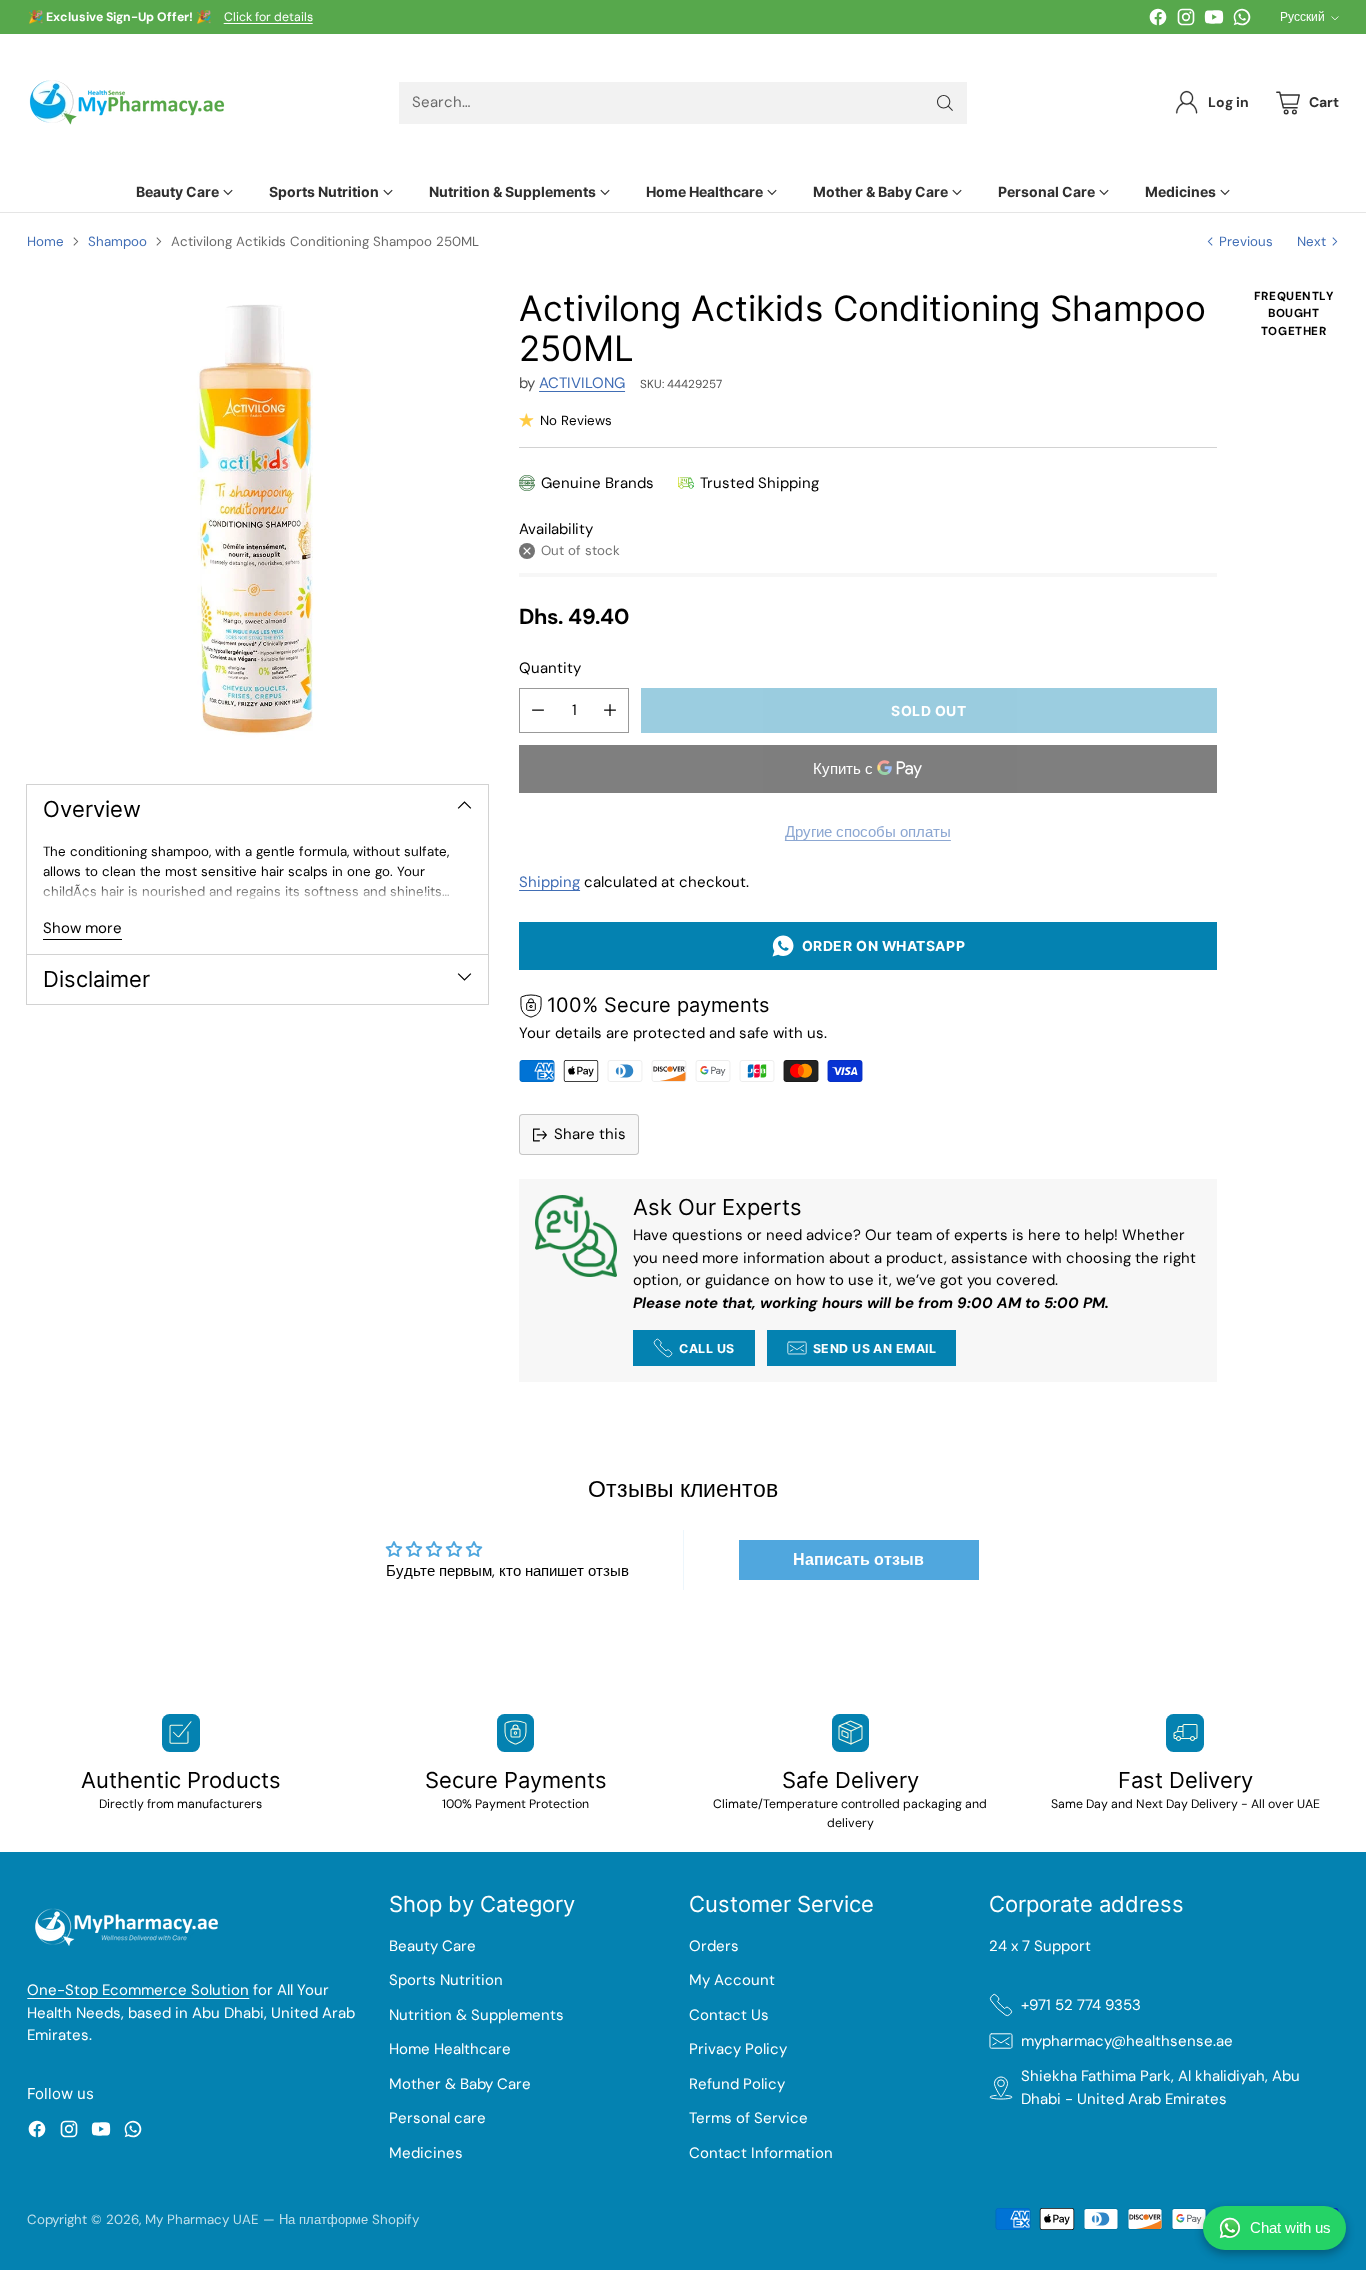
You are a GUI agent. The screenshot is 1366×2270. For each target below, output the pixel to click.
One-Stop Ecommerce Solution (138, 1990)
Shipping (549, 882)
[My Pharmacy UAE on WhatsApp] (1242, 20)
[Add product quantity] (610, 710)
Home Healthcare (450, 2049)
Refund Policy (737, 2084)
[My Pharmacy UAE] (127, 102)
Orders (714, 1946)
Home (45, 241)
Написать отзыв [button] (858, 1559)
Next (1311, 241)
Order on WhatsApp (880, 945)
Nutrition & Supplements (476, 2015)
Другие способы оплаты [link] (868, 832)
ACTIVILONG (582, 383)
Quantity (550, 668)
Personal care (437, 2118)
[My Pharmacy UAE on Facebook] (1158, 20)
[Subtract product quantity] (538, 710)
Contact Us (729, 2015)
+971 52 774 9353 (1081, 2005)
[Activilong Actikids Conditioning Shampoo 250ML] (257, 518)
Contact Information (761, 2153)
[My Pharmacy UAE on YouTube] (1214, 20)
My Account (732, 1980)
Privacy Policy (738, 2049)
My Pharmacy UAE (202, 2219)
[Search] (945, 103)
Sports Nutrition (446, 1980)
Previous (1246, 241)
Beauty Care (432, 1946)
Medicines (426, 2153)
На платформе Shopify (349, 2219)
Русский (1302, 17)
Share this (590, 1134)
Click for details (268, 18)
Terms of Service (748, 2118)
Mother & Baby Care (460, 2084)
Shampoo (117, 241)
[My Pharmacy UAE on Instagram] (1186, 20)
